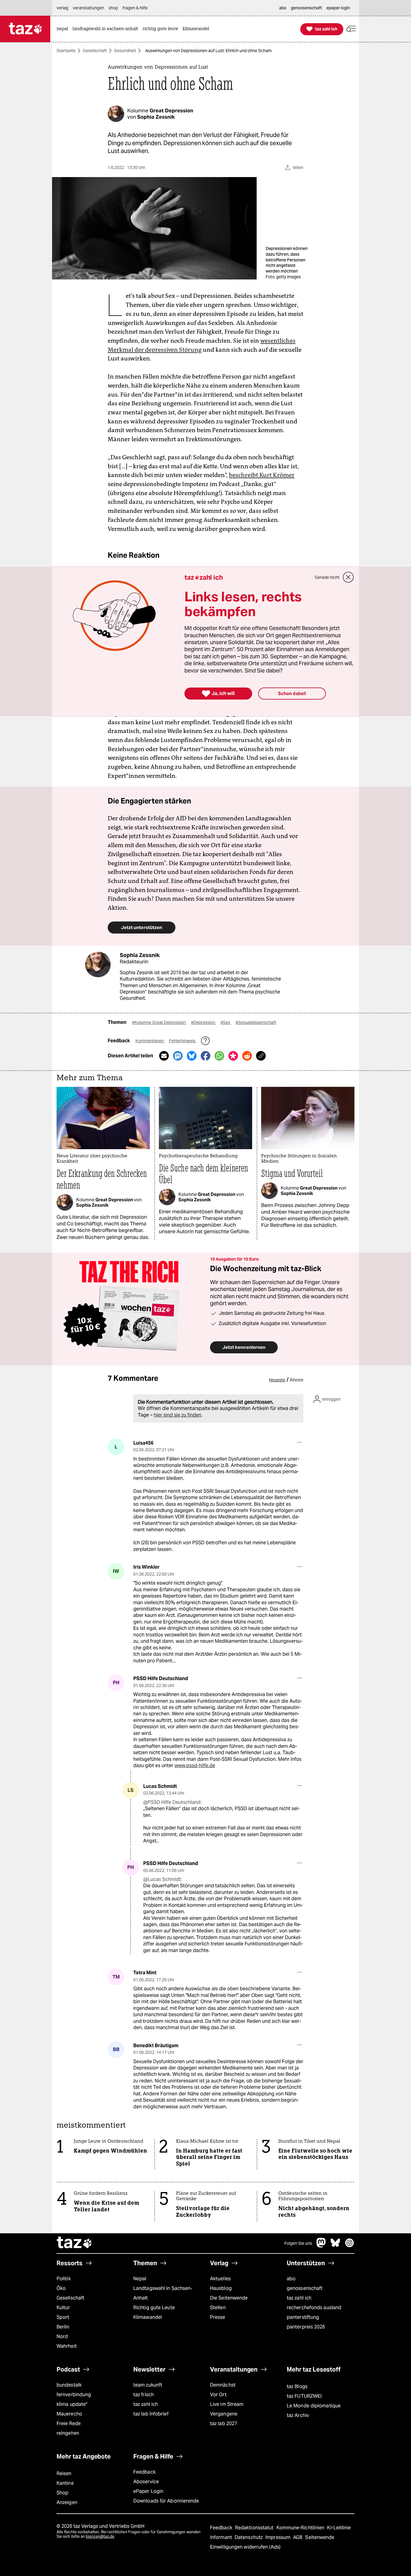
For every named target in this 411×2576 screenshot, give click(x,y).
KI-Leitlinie (339, 2528)
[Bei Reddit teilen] (247, 1056)
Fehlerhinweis (183, 1041)
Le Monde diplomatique (314, 2406)
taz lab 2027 (224, 2423)
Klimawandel (148, 2317)
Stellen (218, 2308)
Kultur (63, 2308)
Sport (63, 2317)
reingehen (68, 2433)
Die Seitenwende (229, 2298)
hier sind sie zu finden (178, 1415)
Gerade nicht (327, 577)
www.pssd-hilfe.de (195, 1765)
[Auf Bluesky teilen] (192, 1056)
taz (75, 2243)
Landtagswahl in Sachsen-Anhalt (163, 2293)
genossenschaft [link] (306, 8)
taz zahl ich (299, 2298)
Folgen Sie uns (298, 2243)
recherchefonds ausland (314, 2308)
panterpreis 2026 (306, 2327)
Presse (218, 2317)
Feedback (144, 2472)
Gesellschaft (95, 51)
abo (291, 2279)
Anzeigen (67, 2502)
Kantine (65, 2483)
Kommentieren (150, 1041)
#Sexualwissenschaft (256, 1022)
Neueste (277, 1380)
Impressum (278, 2537)
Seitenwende (320, 2537)
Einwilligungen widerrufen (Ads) (245, 2547)
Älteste (297, 1380)
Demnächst (223, 2385)
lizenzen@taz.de (100, 2536)
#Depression (204, 1022)
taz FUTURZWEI (304, 2396)
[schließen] (348, 577)
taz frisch (144, 2395)
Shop (62, 2493)
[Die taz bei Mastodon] (321, 2246)
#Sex (226, 1022)
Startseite (66, 51)
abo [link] (283, 8)
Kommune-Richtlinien (301, 2528)
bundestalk (69, 2385)
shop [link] (113, 8)
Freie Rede (69, 2423)
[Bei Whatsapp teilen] (219, 1056)
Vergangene (224, 2414)
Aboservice (146, 2482)
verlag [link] (62, 8)
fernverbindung (74, 2395)
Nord (62, 2336)
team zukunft (148, 2385)
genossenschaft (305, 2288)
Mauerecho (69, 2414)
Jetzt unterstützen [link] (142, 927)
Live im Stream (227, 2404)
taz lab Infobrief (151, 2414)
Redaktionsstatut (255, 2528)
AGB (298, 2537)
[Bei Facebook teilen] (205, 1056)
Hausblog (221, 2288)
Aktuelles (220, 2279)
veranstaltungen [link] (88, 8)
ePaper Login (148, 2491)
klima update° (72, 2404)
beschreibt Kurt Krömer (262, 475)
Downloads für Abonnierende (166, 2501)
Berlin (63, 2327)
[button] (351, 29)
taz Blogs (297, 2386)
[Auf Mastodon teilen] (178, 1056)
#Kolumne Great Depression (159, 1022)
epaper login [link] (338, 8)
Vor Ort (218, 2395)
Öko (61, 2288)
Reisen (64, 2473)
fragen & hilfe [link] (135, 8)
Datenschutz (249, 2537)
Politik (64, 2279)
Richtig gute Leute (154, 2308)
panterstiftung (303, 2317)
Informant (222, 2537)
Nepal (140, 2279)
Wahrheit (67, 2346)
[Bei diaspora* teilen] (233, 1056)
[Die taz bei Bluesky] (335, 2246)
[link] (64, 29)
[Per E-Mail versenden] (164, 1056)
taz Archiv (298, 2415)
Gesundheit (125, 51)
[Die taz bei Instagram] (350, 2246)
